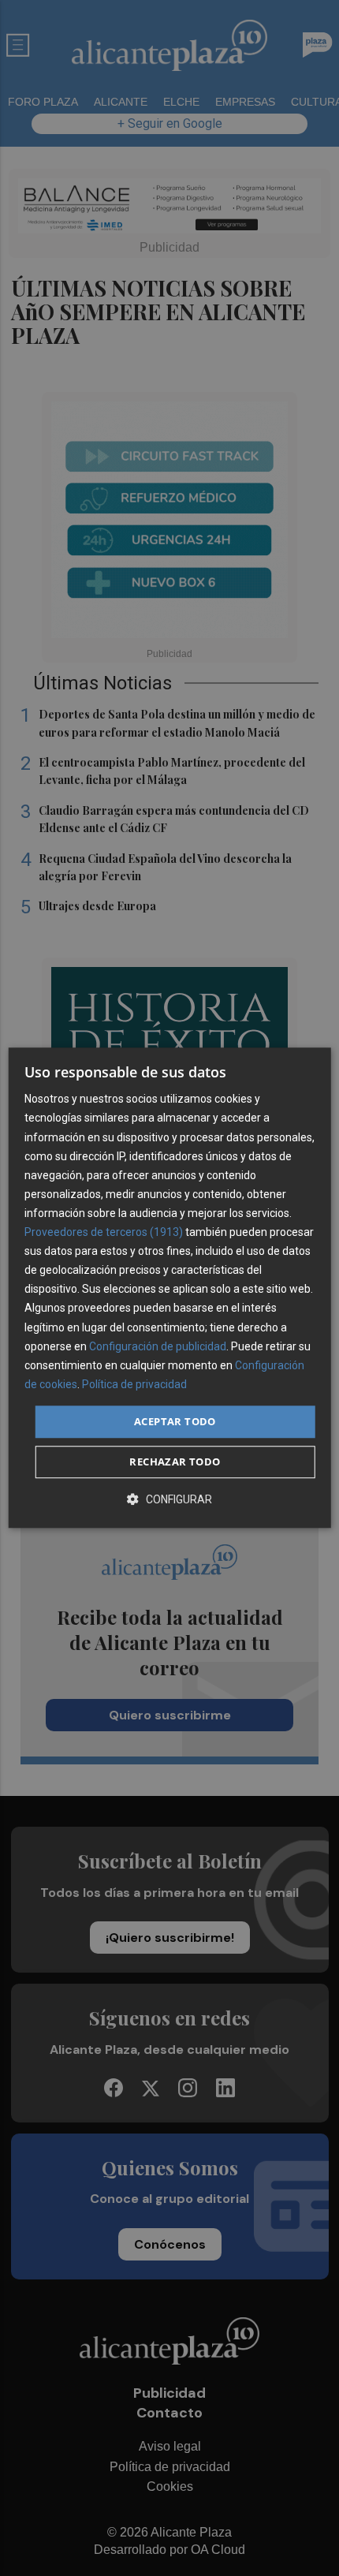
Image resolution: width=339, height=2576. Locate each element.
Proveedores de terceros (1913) (104, 1232)
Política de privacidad (134, 1384)
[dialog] (170, 1288)
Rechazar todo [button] (175, 1462)
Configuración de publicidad (158, 1346)
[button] (169, 1500)
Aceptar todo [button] (175, 1421)
